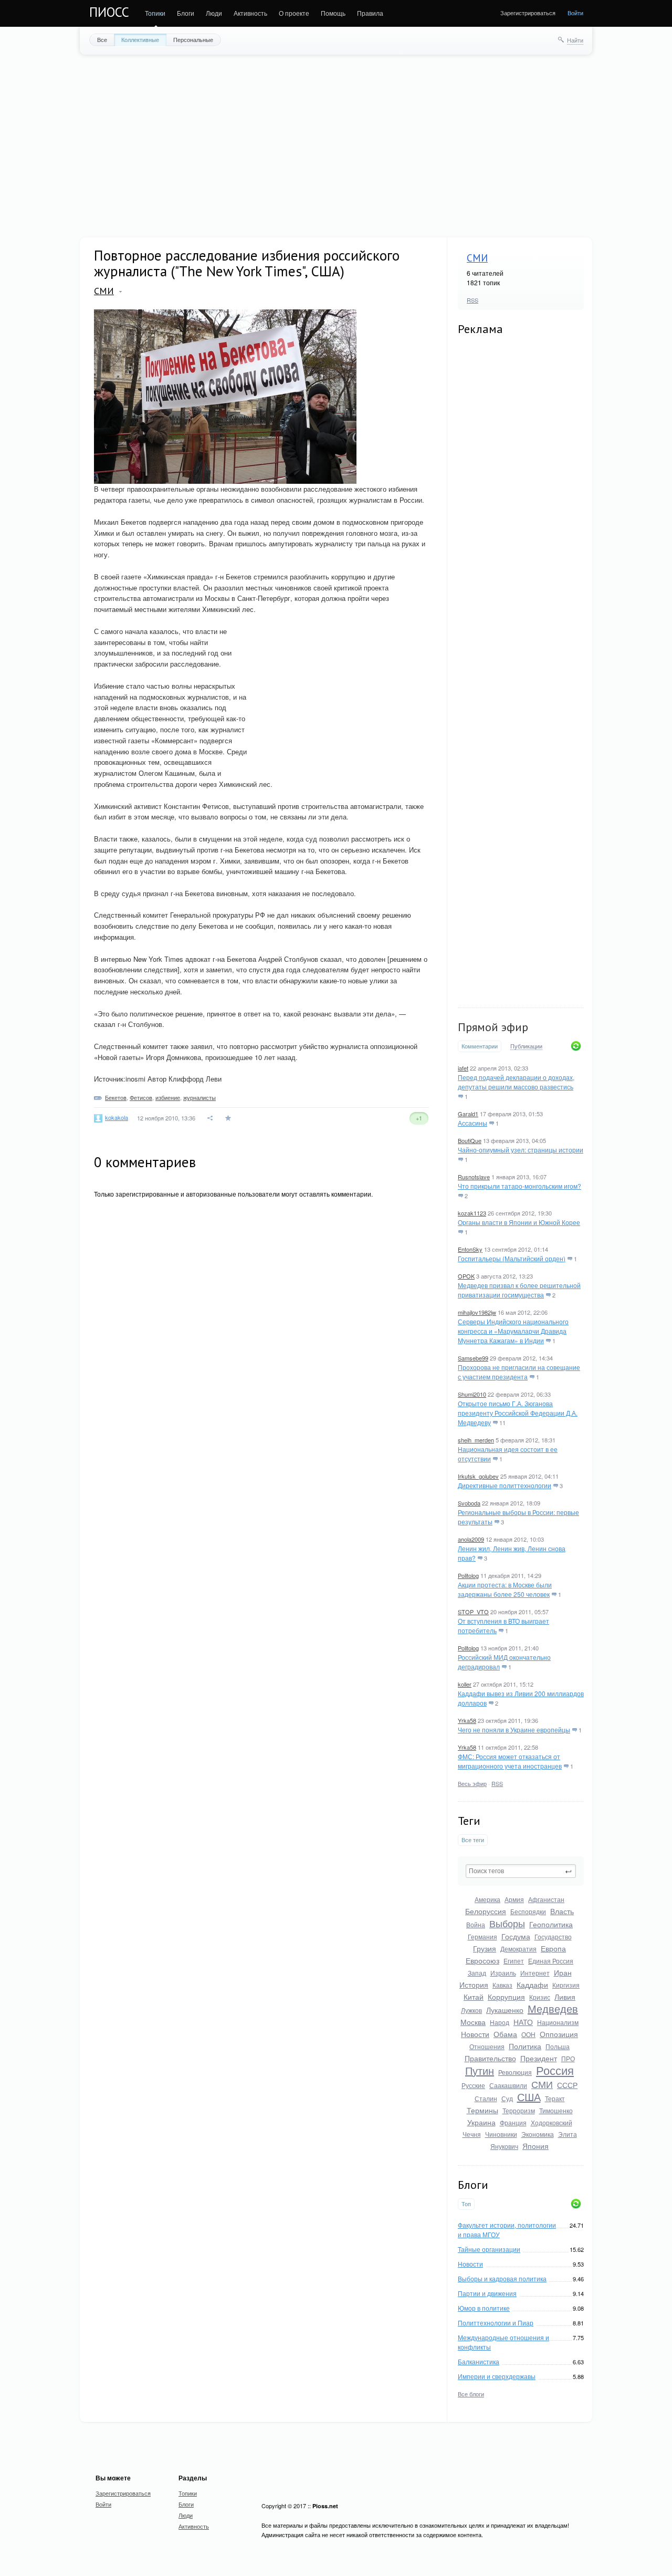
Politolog (468, 1575)
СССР (567, 2085)
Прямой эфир (493, 1027)
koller (465, 1684)
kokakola (117, 1117)
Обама (505, 2034)
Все (102, 39)
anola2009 (471, 1539)
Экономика (538, 2134)
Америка (487, 1899)
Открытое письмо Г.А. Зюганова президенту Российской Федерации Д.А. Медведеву (518, 1413)
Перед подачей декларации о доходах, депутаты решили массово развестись (516, 1082)
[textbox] (521, 1871)
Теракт (555, 2098)
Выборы (507, 1923)
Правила (370, 13)
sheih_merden (476, 1440)
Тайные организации (489, 2249)
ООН (528, 2034)
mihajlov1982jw (477, 1312)
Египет (514, 1961)
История (474, 1985)
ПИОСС (109, 12)
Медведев (553, 2008)
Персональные (193, 39)
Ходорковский (552, 2122)
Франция (513, 2122)
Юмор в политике (484, 2308)
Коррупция (506, 1997)
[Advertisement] (336, 145)
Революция (515, 2072)
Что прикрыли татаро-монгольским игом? (519, 1186)
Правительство (490, 2058)
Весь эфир (472, 1783)
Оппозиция (559, 2034)
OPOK (466, 1276)
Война (476, 1924)
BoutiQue (470, 1140)
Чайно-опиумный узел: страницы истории (521, 1150)
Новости (475, 2034)
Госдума (516, 1936)
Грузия (485, 1948)
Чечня (472, 2134)
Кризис (540, 1997)
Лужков (471, 2010)
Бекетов (116, 1097)
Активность (250, 13)
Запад (477, 1973)
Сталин (486, 2098)
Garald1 (468, 1114)
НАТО (523, 2022)
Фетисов (141, 1097)
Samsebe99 (473, 1358)
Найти (575, 40)
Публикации (526, 1046)
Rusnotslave (474, 1177)
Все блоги (471, 2394)
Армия (514, 1899)
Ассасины (472, 1123)
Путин (480, 2070)
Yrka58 (467, 1720)
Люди (214, 13)
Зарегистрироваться (528, 13)
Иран (563, 1972)
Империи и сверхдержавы (497, 2376)
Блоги (186, 13)
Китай (474, 1997)
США (529, 2097)
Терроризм (519, 2110)
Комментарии (480, 1046)
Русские (473, 2085)
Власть (562, 1911)
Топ (466, 2204)
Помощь (333, 13)
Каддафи (532, 1985)
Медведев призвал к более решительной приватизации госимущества (519, 1290)
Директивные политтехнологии (505, 1485)
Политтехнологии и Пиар (496, 2323)
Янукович (504, 2146)
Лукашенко (505, 2010)
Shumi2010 (472, 1394)
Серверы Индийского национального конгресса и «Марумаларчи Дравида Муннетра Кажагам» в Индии (513, 1331)
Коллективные (140, 39)
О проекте (294, 13)
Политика (525, 2046)
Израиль (503, 1973)
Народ (500, 2022)
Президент (539, 2058)
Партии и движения (487, 2293)
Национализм (558, 2022)
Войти (575, 13)
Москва (473, 2022)
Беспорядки (528, 1911)
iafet (463, 1068)
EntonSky (470, 1249)
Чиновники (501, 2134)
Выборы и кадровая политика (502, 2278)
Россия (555, 2070)
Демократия (518, 1949)
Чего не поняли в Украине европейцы (514, 1730)
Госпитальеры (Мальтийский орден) (512, 1258)
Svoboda (469, 1503)
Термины (482, 2110)
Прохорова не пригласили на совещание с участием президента (519, 1372)
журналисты (199, 1097)
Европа (553, 1948)
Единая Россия (551, 1961)
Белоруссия (486, 1911)
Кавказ (502, 1985)
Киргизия (566, 1985)
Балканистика (479, 2361)
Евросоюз (482, 1960)
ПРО (568, 2058)
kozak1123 (472, 1213)
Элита (568, 2134)
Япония (535, 2146)
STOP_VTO (473, 1612)
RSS (472, 300)
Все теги (473, 1840)
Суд (507, 2098)
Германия (482, 1936)
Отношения (487, 2046)
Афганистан (546, 1899)
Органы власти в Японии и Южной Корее (519, 1222)
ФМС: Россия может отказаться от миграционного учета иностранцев (510, 1761)
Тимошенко (556, 2110)
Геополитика (551, 1924)
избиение (168, 1097)
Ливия (565, 1997)
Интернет (535, 1973)
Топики (155, 13)
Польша (558, 2046)
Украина (481, 2122)
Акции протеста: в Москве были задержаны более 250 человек (505, 1589)
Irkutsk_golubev (478, 1476)
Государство (553, 1936)
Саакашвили (508, 2085)
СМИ (477, 258)
